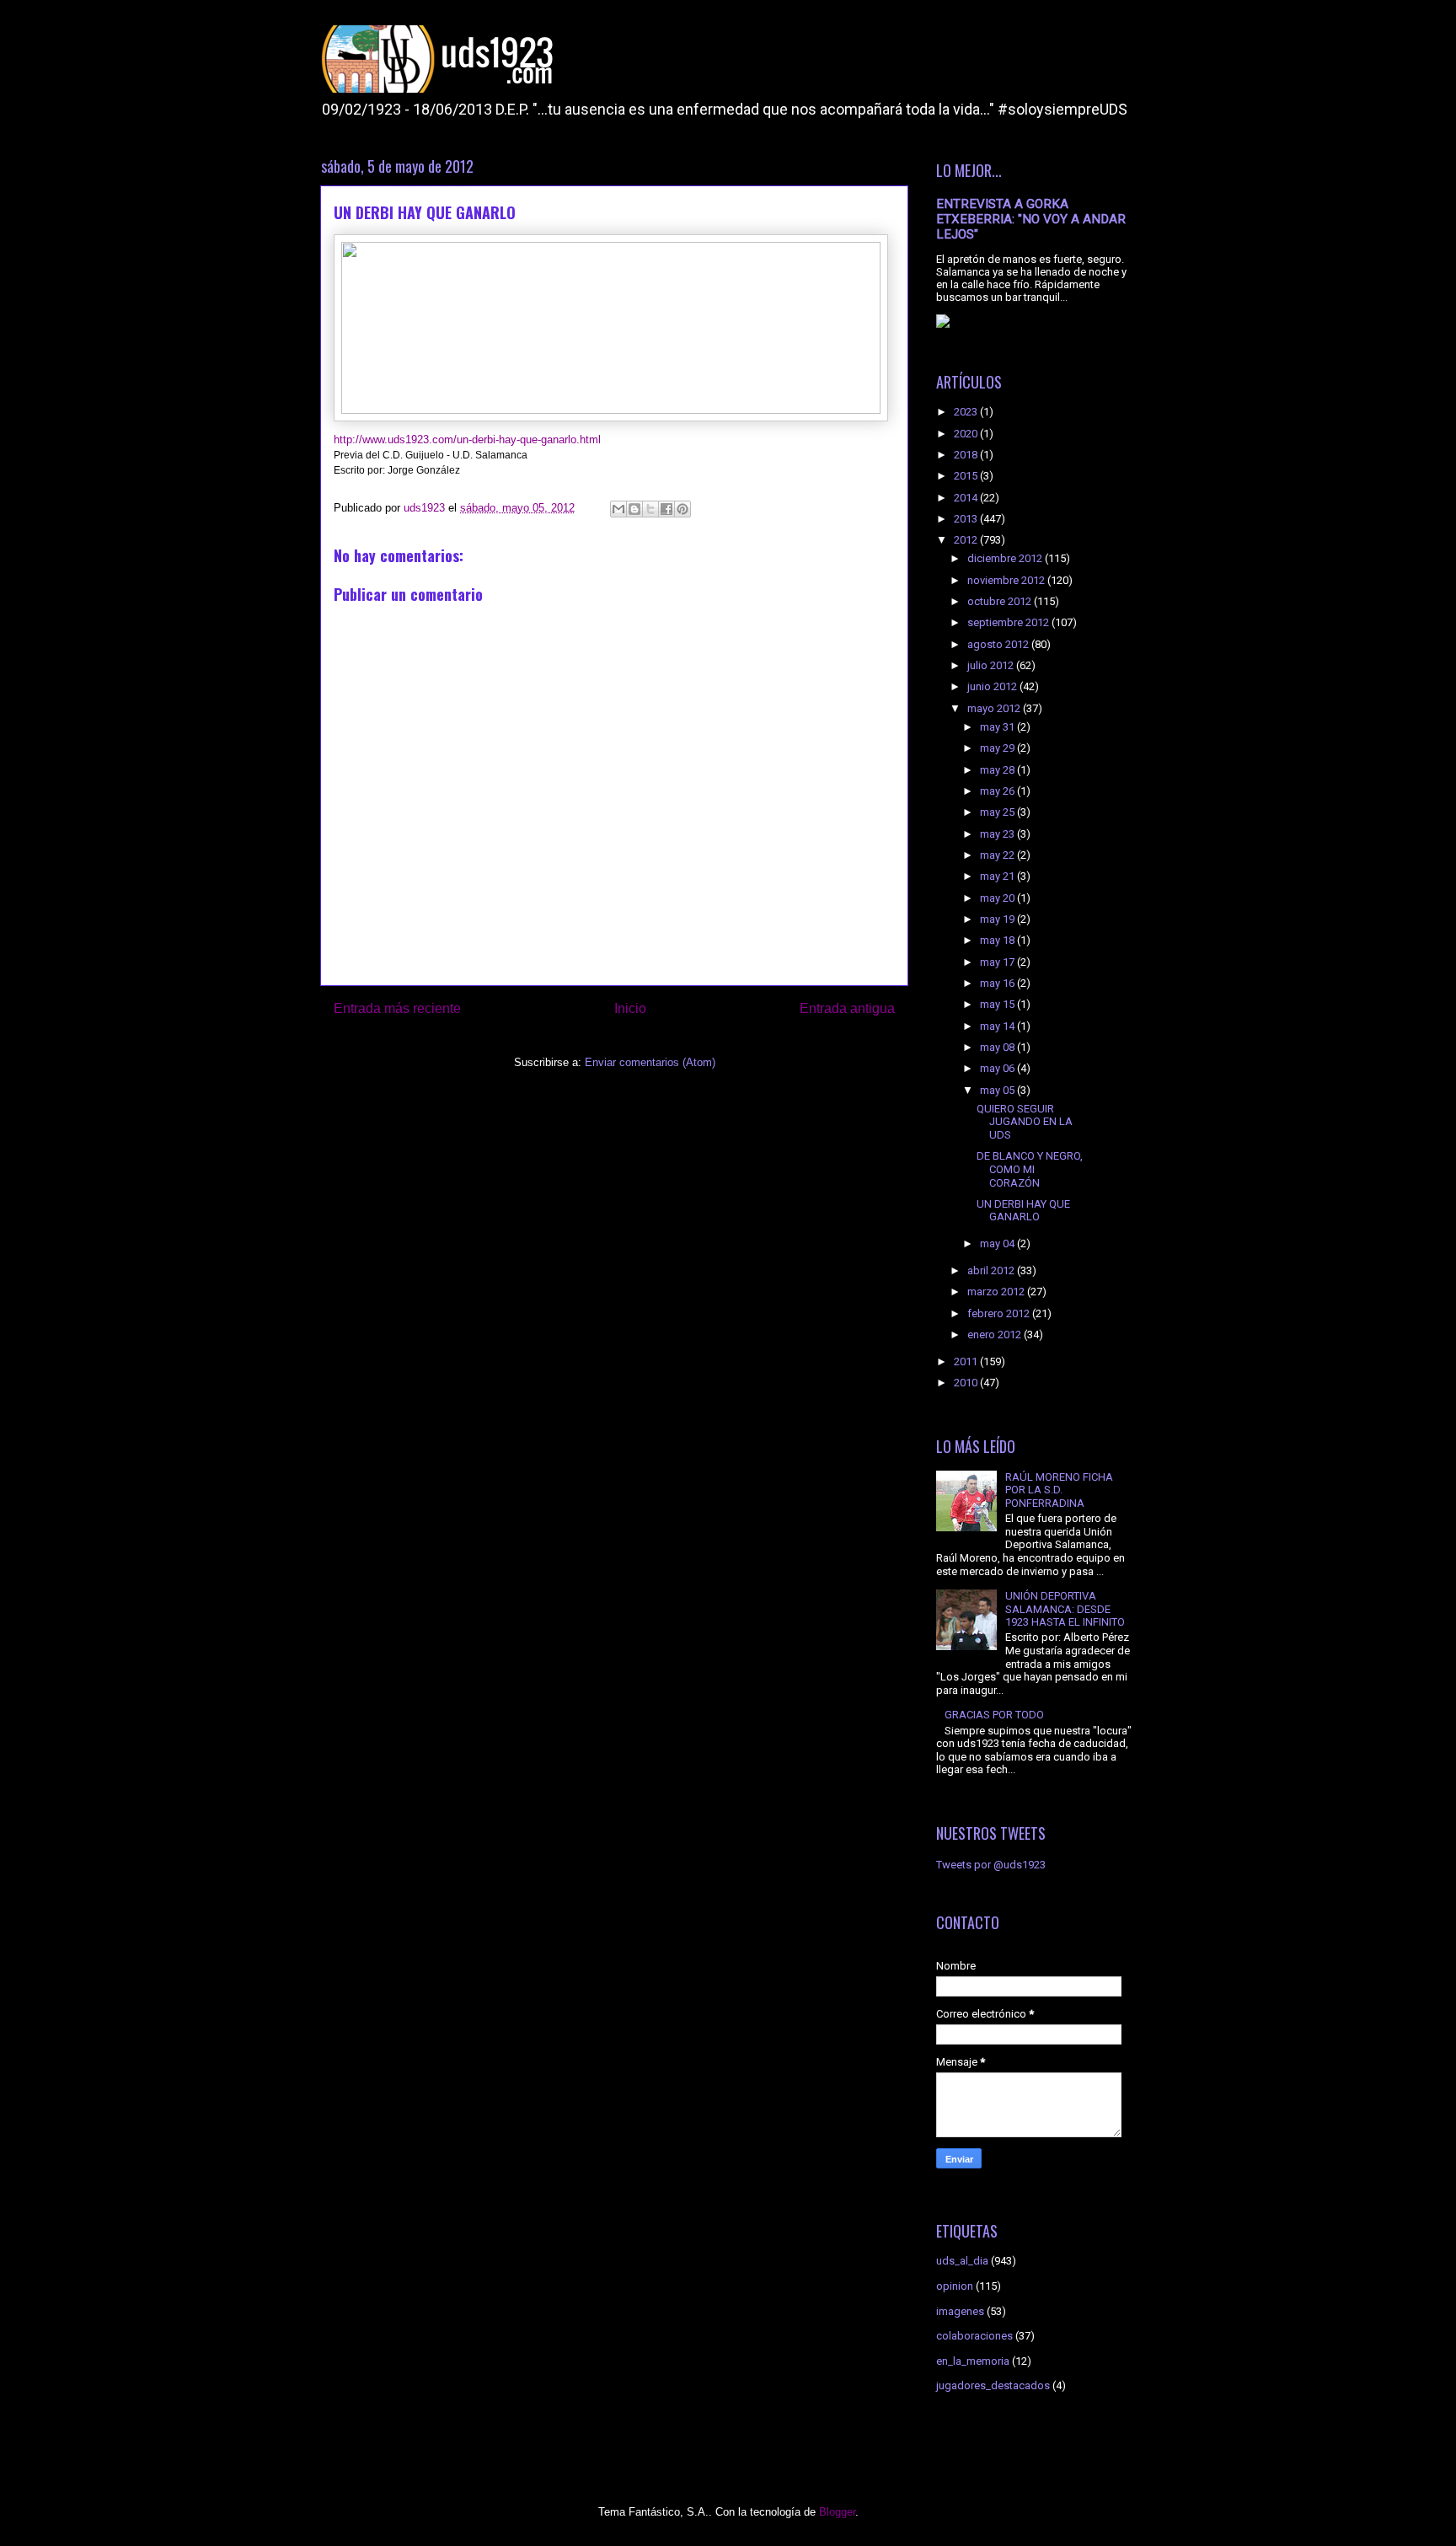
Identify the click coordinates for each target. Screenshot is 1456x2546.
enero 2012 (996, 1335)
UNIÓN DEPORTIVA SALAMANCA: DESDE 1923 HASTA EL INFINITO (1065, 1609)
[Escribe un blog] (634, 509)
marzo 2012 (997, 1292)
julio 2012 (992, 665)
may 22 (998, 855)
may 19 (998, 919)
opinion (955, 2286)
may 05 (998, 1090)
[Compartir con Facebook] (666, 509)
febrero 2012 (1000, 1313)
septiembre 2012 (1009, 622)
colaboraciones (974, 2336)
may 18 (998, 940)
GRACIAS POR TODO (994, 1715)
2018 (967, 455)
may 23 (998, 834)
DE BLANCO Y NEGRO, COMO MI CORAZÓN (1030, 1169)
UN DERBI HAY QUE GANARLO (1023, 1211)
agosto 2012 (999, 644)
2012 (967, 540)
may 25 (998, 812)
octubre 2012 (1001, 601)
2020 (967, 434)
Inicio (630, 1008)
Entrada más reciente (397, 1008)
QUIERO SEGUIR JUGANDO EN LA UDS (1025, 1122)
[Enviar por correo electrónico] (618, 509)
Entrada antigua (847, 1008)
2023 (967, 412)
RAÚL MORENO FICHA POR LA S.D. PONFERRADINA (1059, 1490)
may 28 (998, 770)
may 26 (998, 791)
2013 (967, 519)
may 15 (998, 1004)
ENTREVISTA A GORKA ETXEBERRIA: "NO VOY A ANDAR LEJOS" (1031, 219)
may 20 (998, 898)
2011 (967, 1361)
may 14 (998, 1026)
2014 (967, 498)
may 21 (998, 876)
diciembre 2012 (1006, 558)
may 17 (998, 962)
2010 (967, 1383)
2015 (967, 476)
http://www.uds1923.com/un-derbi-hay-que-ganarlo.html (467, 440)
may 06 (998, 1068)
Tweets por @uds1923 (991, 1865)
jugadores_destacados (993, 2385)
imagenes (960, 2311)
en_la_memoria (973, 2361)
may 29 (998, 748)
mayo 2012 (995, 708)
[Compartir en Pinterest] (682, 509)
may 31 (998, 727)
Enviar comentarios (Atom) (650, 1062)
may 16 (998, 983)
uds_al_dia (962, 2261)
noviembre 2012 (1007, 580)
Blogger (837, 2512)
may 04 (998, 1244)
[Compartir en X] (650, 509)
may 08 (998, 1047)
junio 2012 (993, 686)
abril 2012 (992, 1270)
